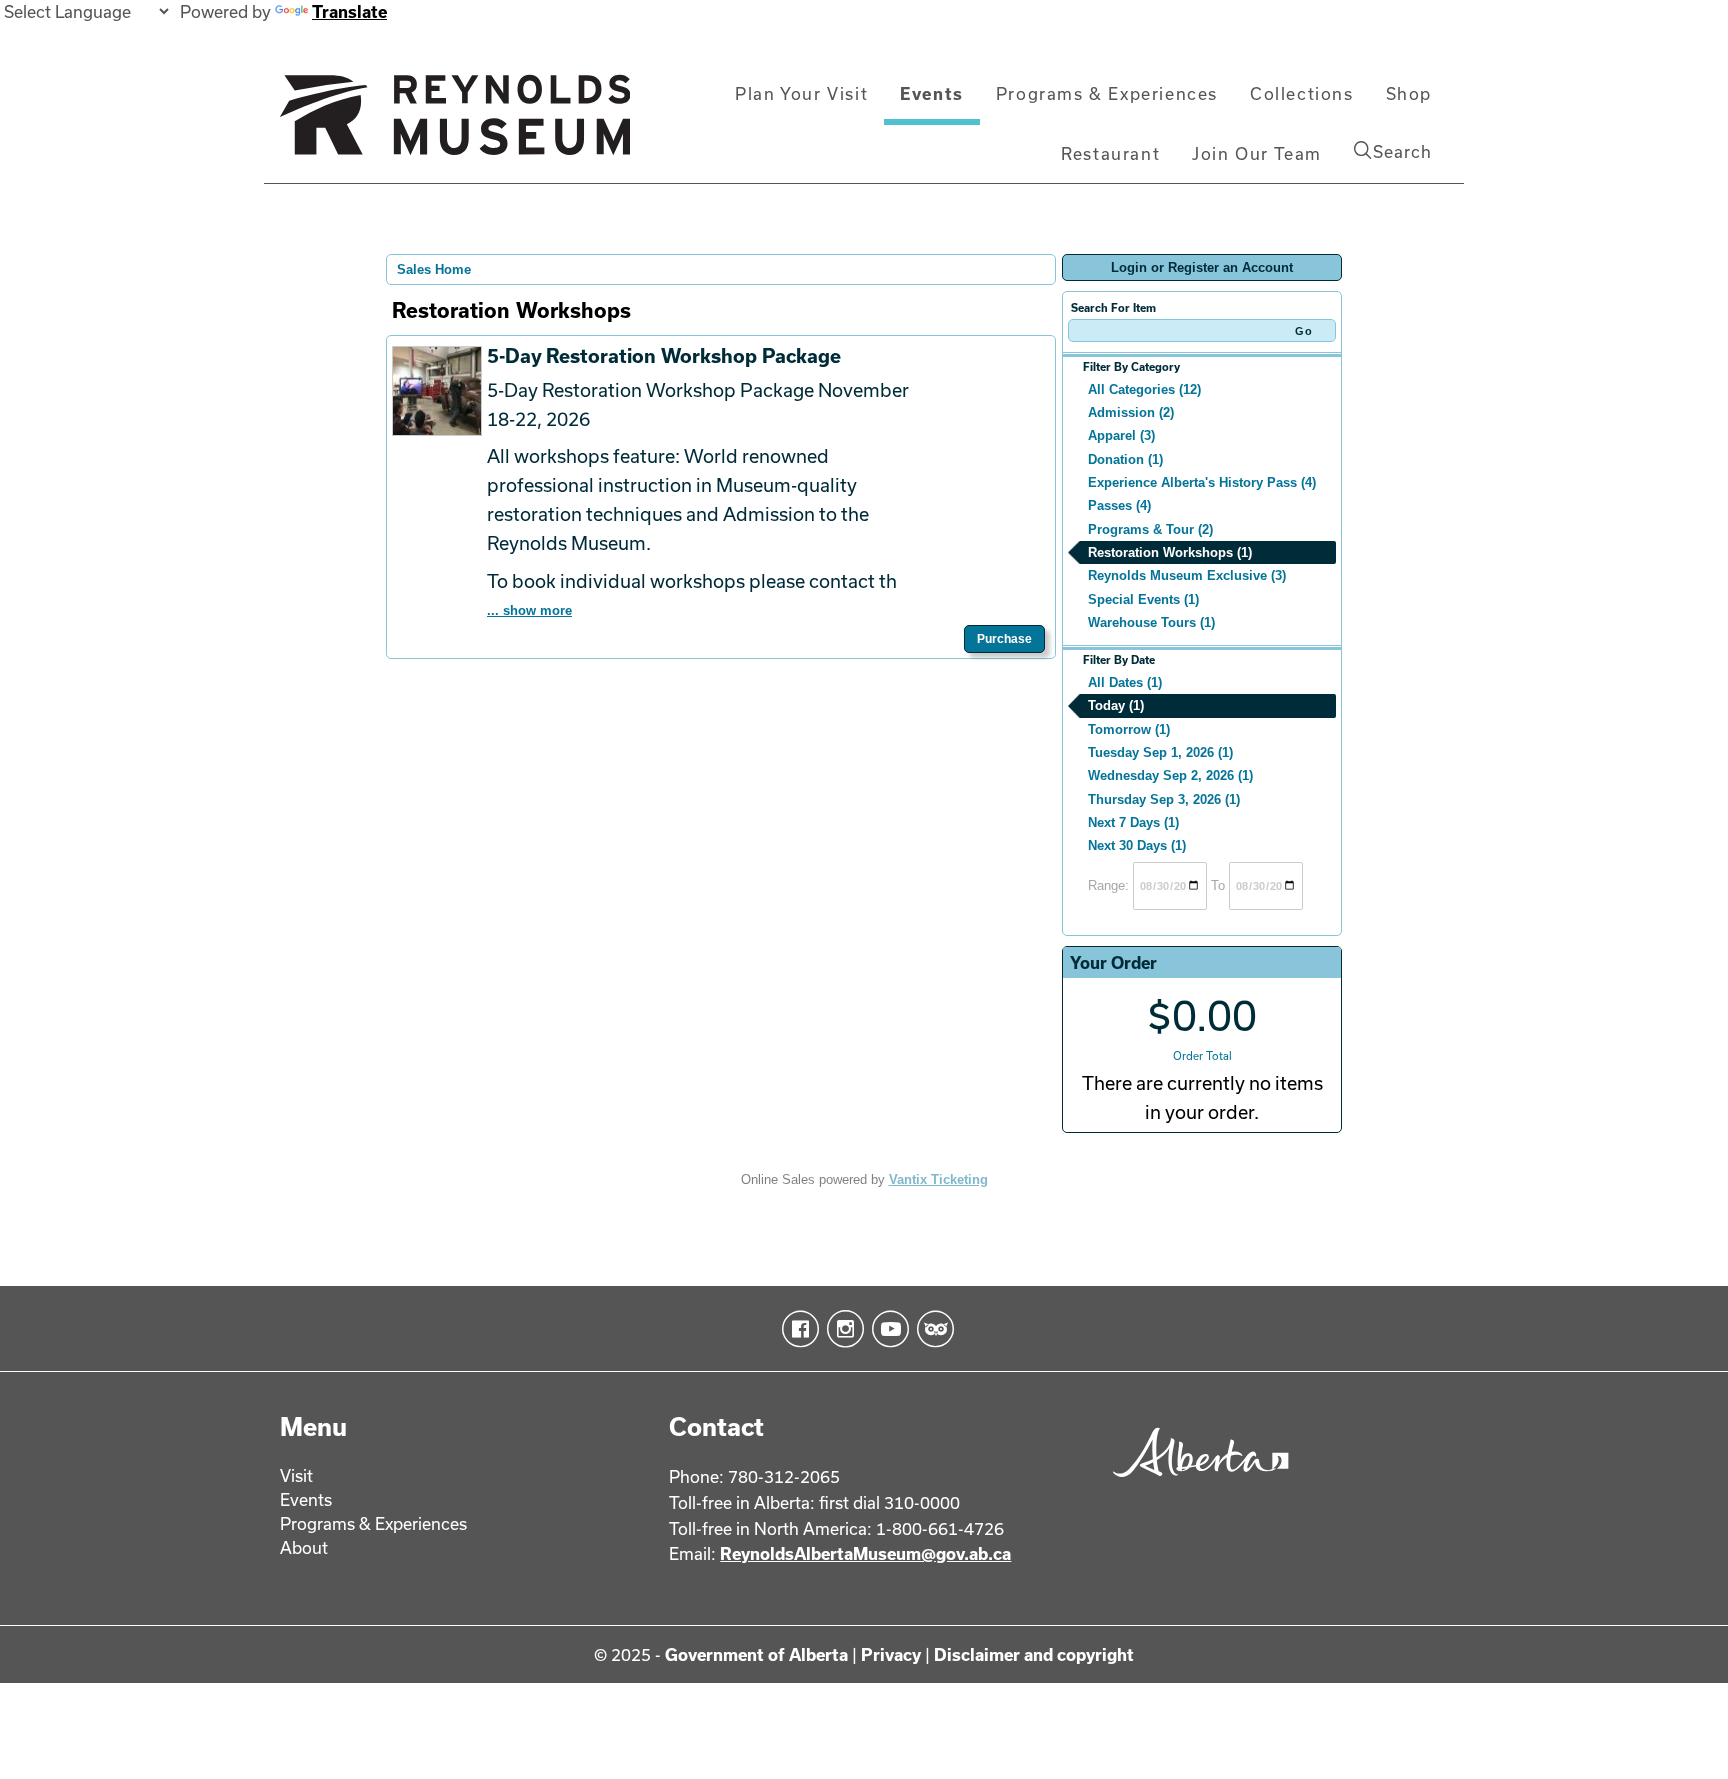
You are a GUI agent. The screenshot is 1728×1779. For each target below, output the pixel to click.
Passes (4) (1119, 505)
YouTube (886, 1329)
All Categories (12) (1144, 389)
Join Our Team (1257, 153)
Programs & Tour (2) (1150, 529)
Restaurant (1110, 153)
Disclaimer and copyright (1034, 1654)
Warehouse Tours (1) (1151, 622)
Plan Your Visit (801, 93)
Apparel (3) (1121, 435)
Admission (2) (1131, 412)
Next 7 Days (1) (1133, 822)
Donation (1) (1125, 459)
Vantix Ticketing (938, 1179)
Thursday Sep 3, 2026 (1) (1164, 799)
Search (1402, 151)
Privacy (891, 1654)
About (304, 1547)
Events (932, 93)
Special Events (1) (1143, 599)
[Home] (455, 123)
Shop (1409, 93)
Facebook (796, 1329)
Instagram (841, 1329)
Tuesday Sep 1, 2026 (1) (1160, 752)
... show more (529, 610)
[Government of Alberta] (1195, 1483)
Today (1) (1116, 705)
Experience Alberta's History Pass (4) (1202, 482)
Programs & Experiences (1107, 93)
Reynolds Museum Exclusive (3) (1187, 575)
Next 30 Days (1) (1137, 845)
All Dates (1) (1125, 682)
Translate (349, 11)
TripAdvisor (931, 1329)
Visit (296, 1475)
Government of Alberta (756, 1654)
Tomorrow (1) (1129, 729)
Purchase (1004, 639)
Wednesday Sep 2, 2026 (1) (1170, 775)
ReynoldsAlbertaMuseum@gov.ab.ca (865, 1553)
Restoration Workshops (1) (1170, 552)
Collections (1302, 93)
